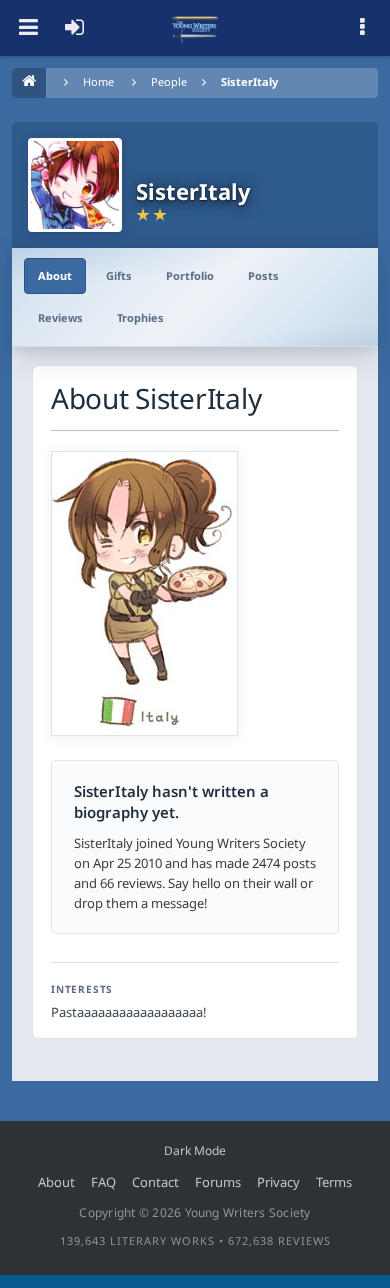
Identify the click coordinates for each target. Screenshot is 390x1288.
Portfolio (190, 275)
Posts (263, 275)
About (55, 275)
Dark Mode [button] (195, 1150)
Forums (218, 1182)
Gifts (119, 275)
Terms (334, 1182)
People (169, 81)
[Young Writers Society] (195, 28)
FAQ (103, 1182)
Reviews (60, 317)
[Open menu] (28, 28)
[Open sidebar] (362, 28)
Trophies (140, 317)
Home (98, 81)
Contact (155, 1182)
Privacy (278, 1182)
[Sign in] (74, 28)
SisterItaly (249, 81)
